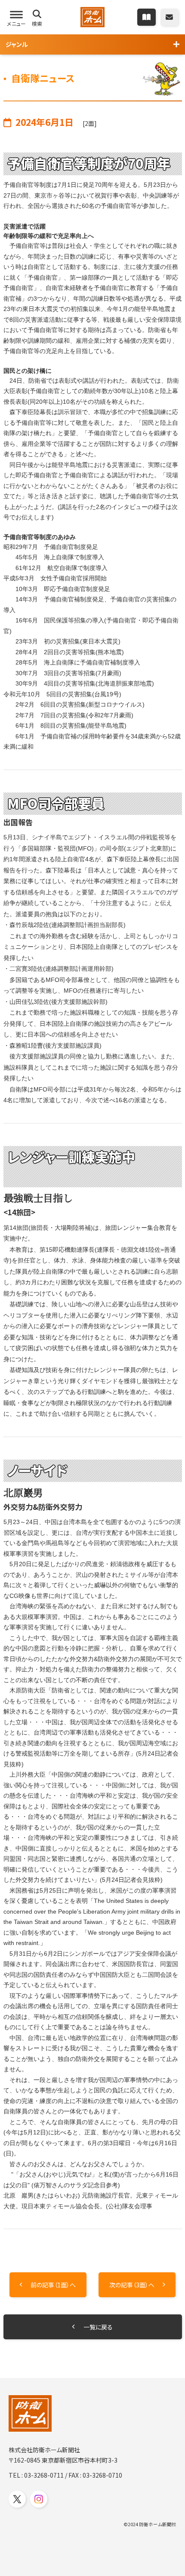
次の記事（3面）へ (132, 2285)
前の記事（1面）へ (53, 2285)
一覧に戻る (98, 2327)
